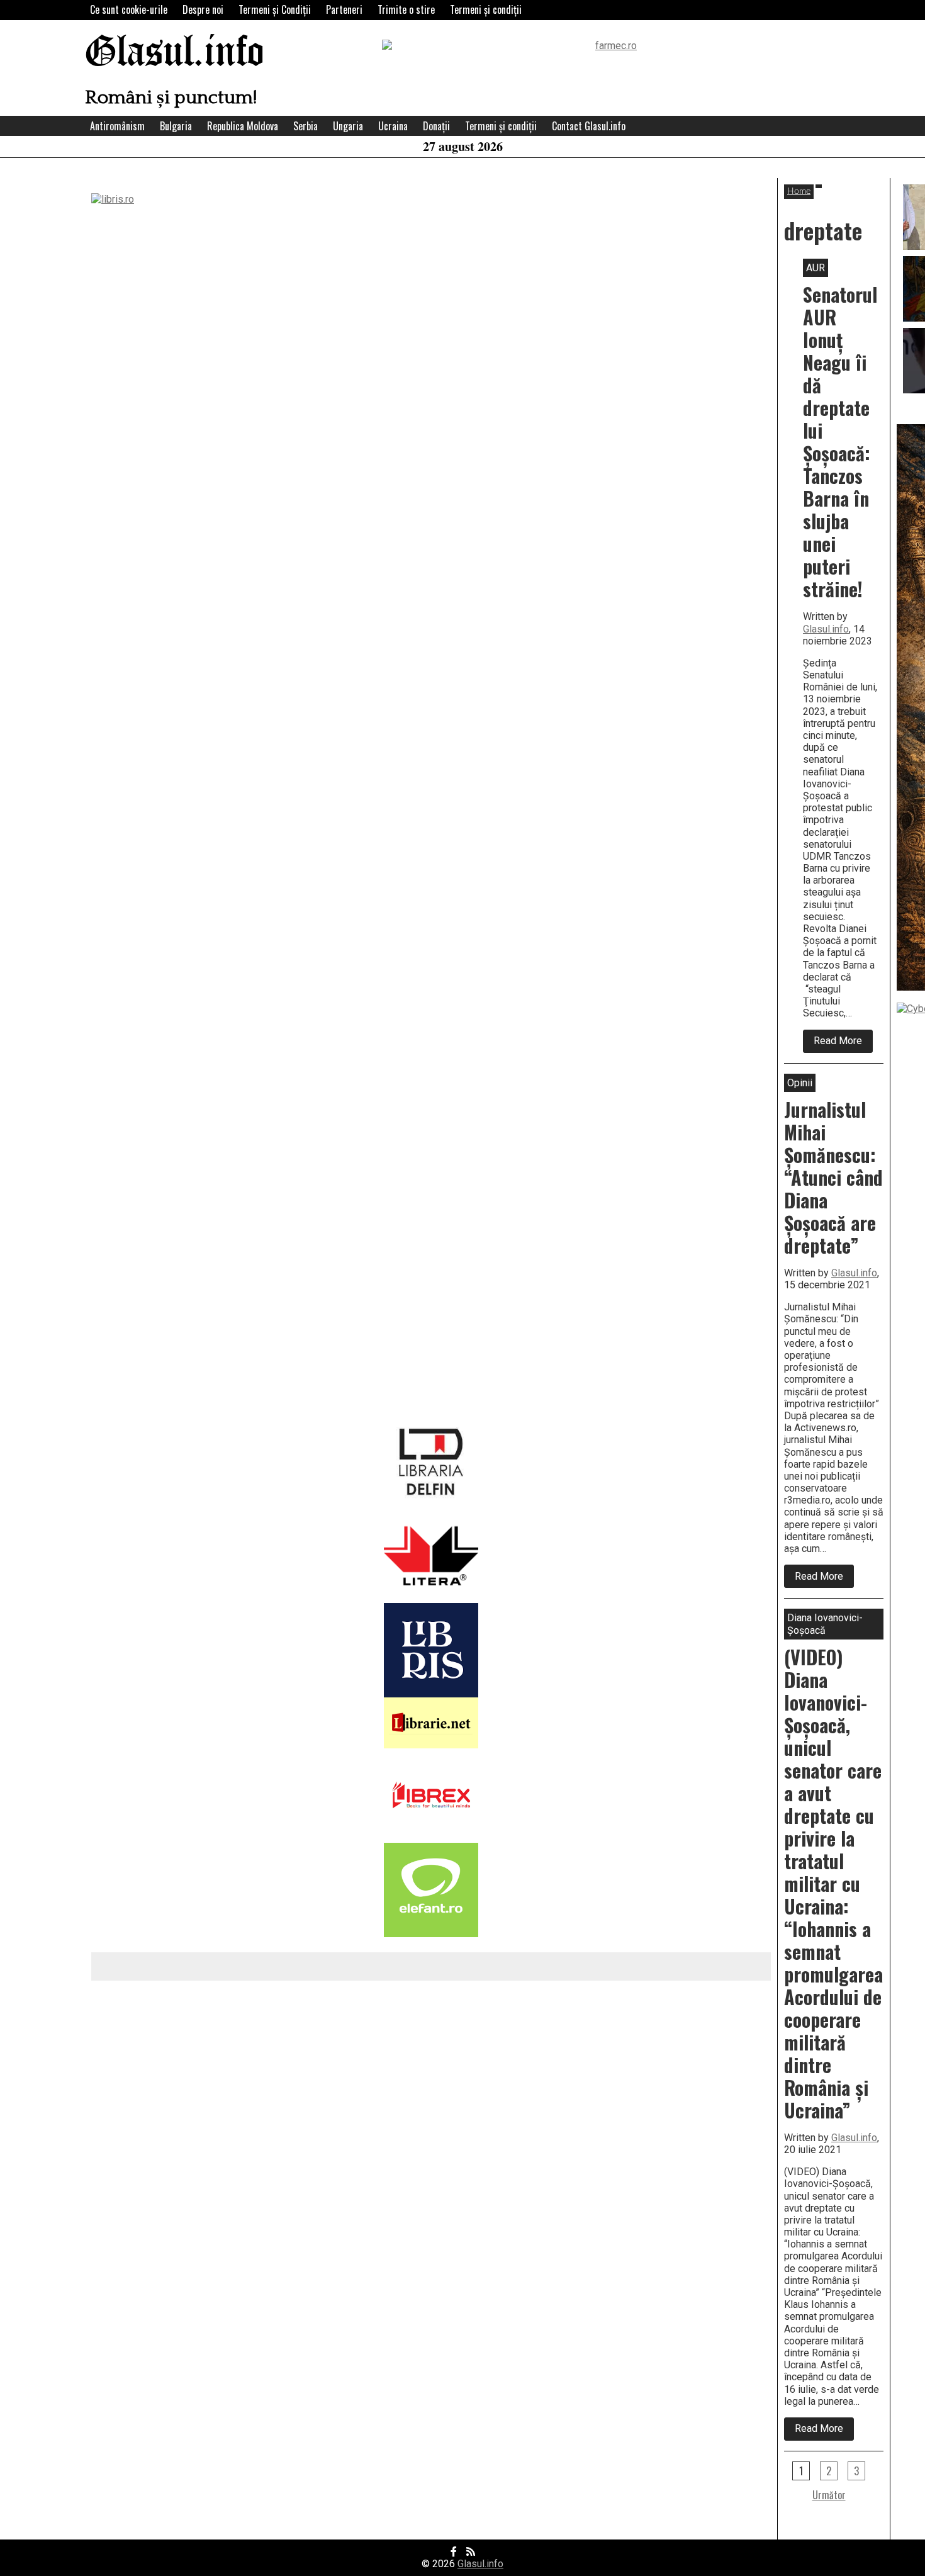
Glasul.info (175, 53)
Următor (829, 2495)
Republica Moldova (243, 126)
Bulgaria (176, 126)
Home (799, 191)
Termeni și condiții (486, 9)
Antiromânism (117, 126)
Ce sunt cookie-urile (129, 9)
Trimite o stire (406, 9)
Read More (843, 1043)
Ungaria (348, 126)
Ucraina (393, 126)
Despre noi (203, 9)
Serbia (306, 126)
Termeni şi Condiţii (275, 9)
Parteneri (344, 9)
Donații (436, 126)
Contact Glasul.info (589, 126)
